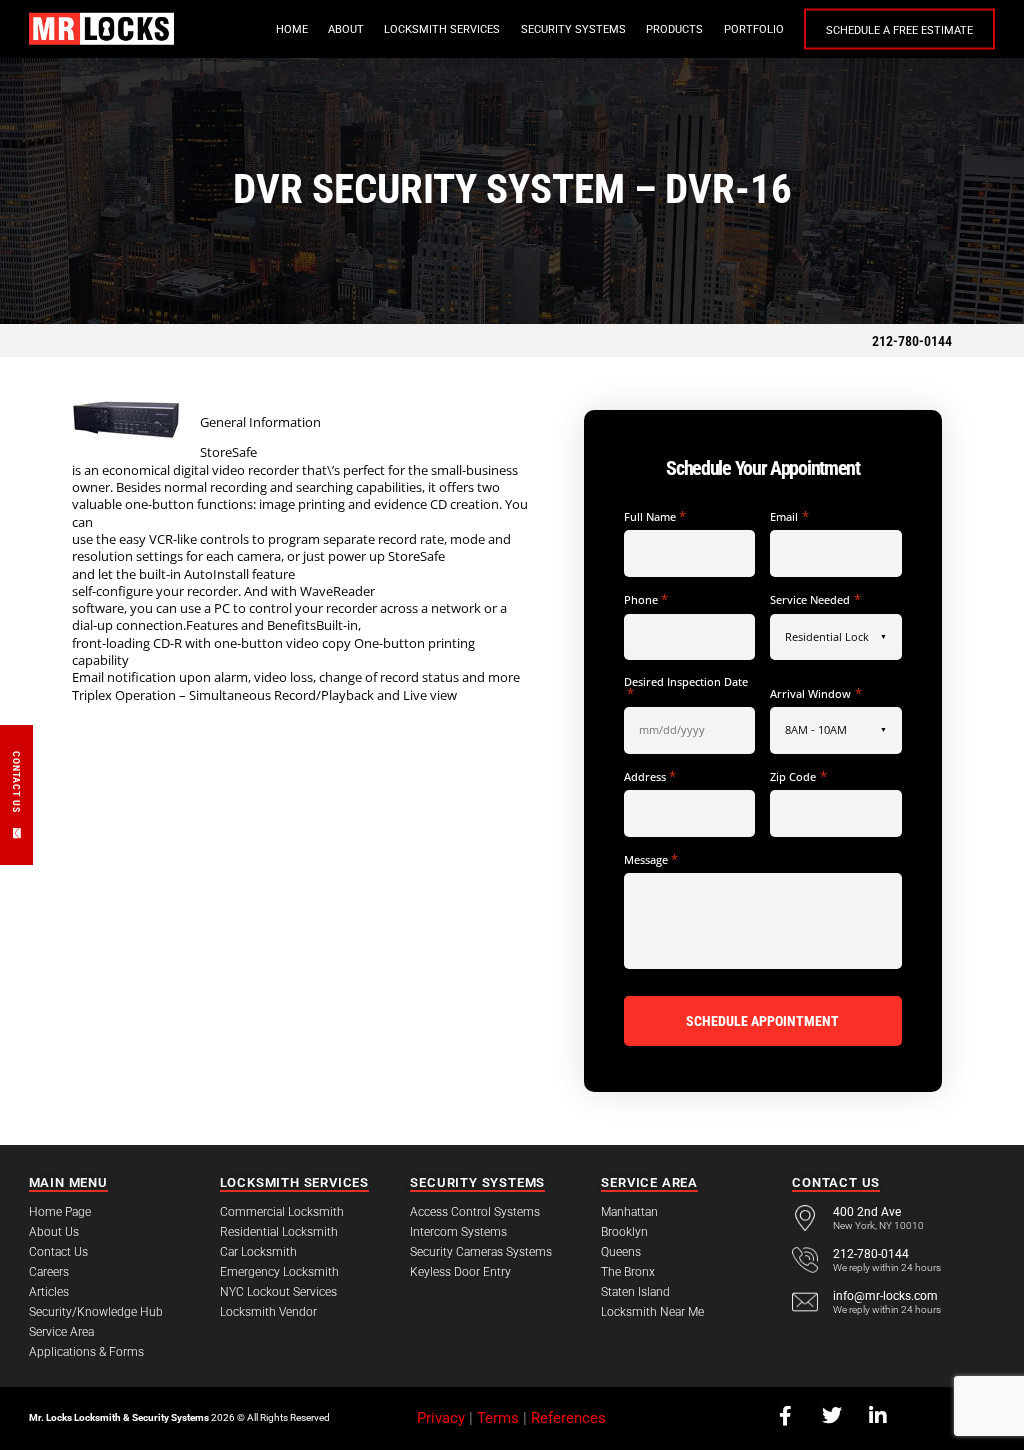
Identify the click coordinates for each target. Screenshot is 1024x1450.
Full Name (655, 516)
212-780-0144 (912, 341)
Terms (498, 1418)
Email (789, 516)
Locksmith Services (442, 29)
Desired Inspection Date (686, 687)
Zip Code (798, 776)
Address (650, 776)
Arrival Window (815, 693)
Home (292, 29)
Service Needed (815, 599)
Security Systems (573, 29)
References (568, 1418)
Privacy (441, 1418)
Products (674, 29)
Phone (646, 599)
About (346, 29)
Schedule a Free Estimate (899, 30)
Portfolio (754, 29)
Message (651, 859)
